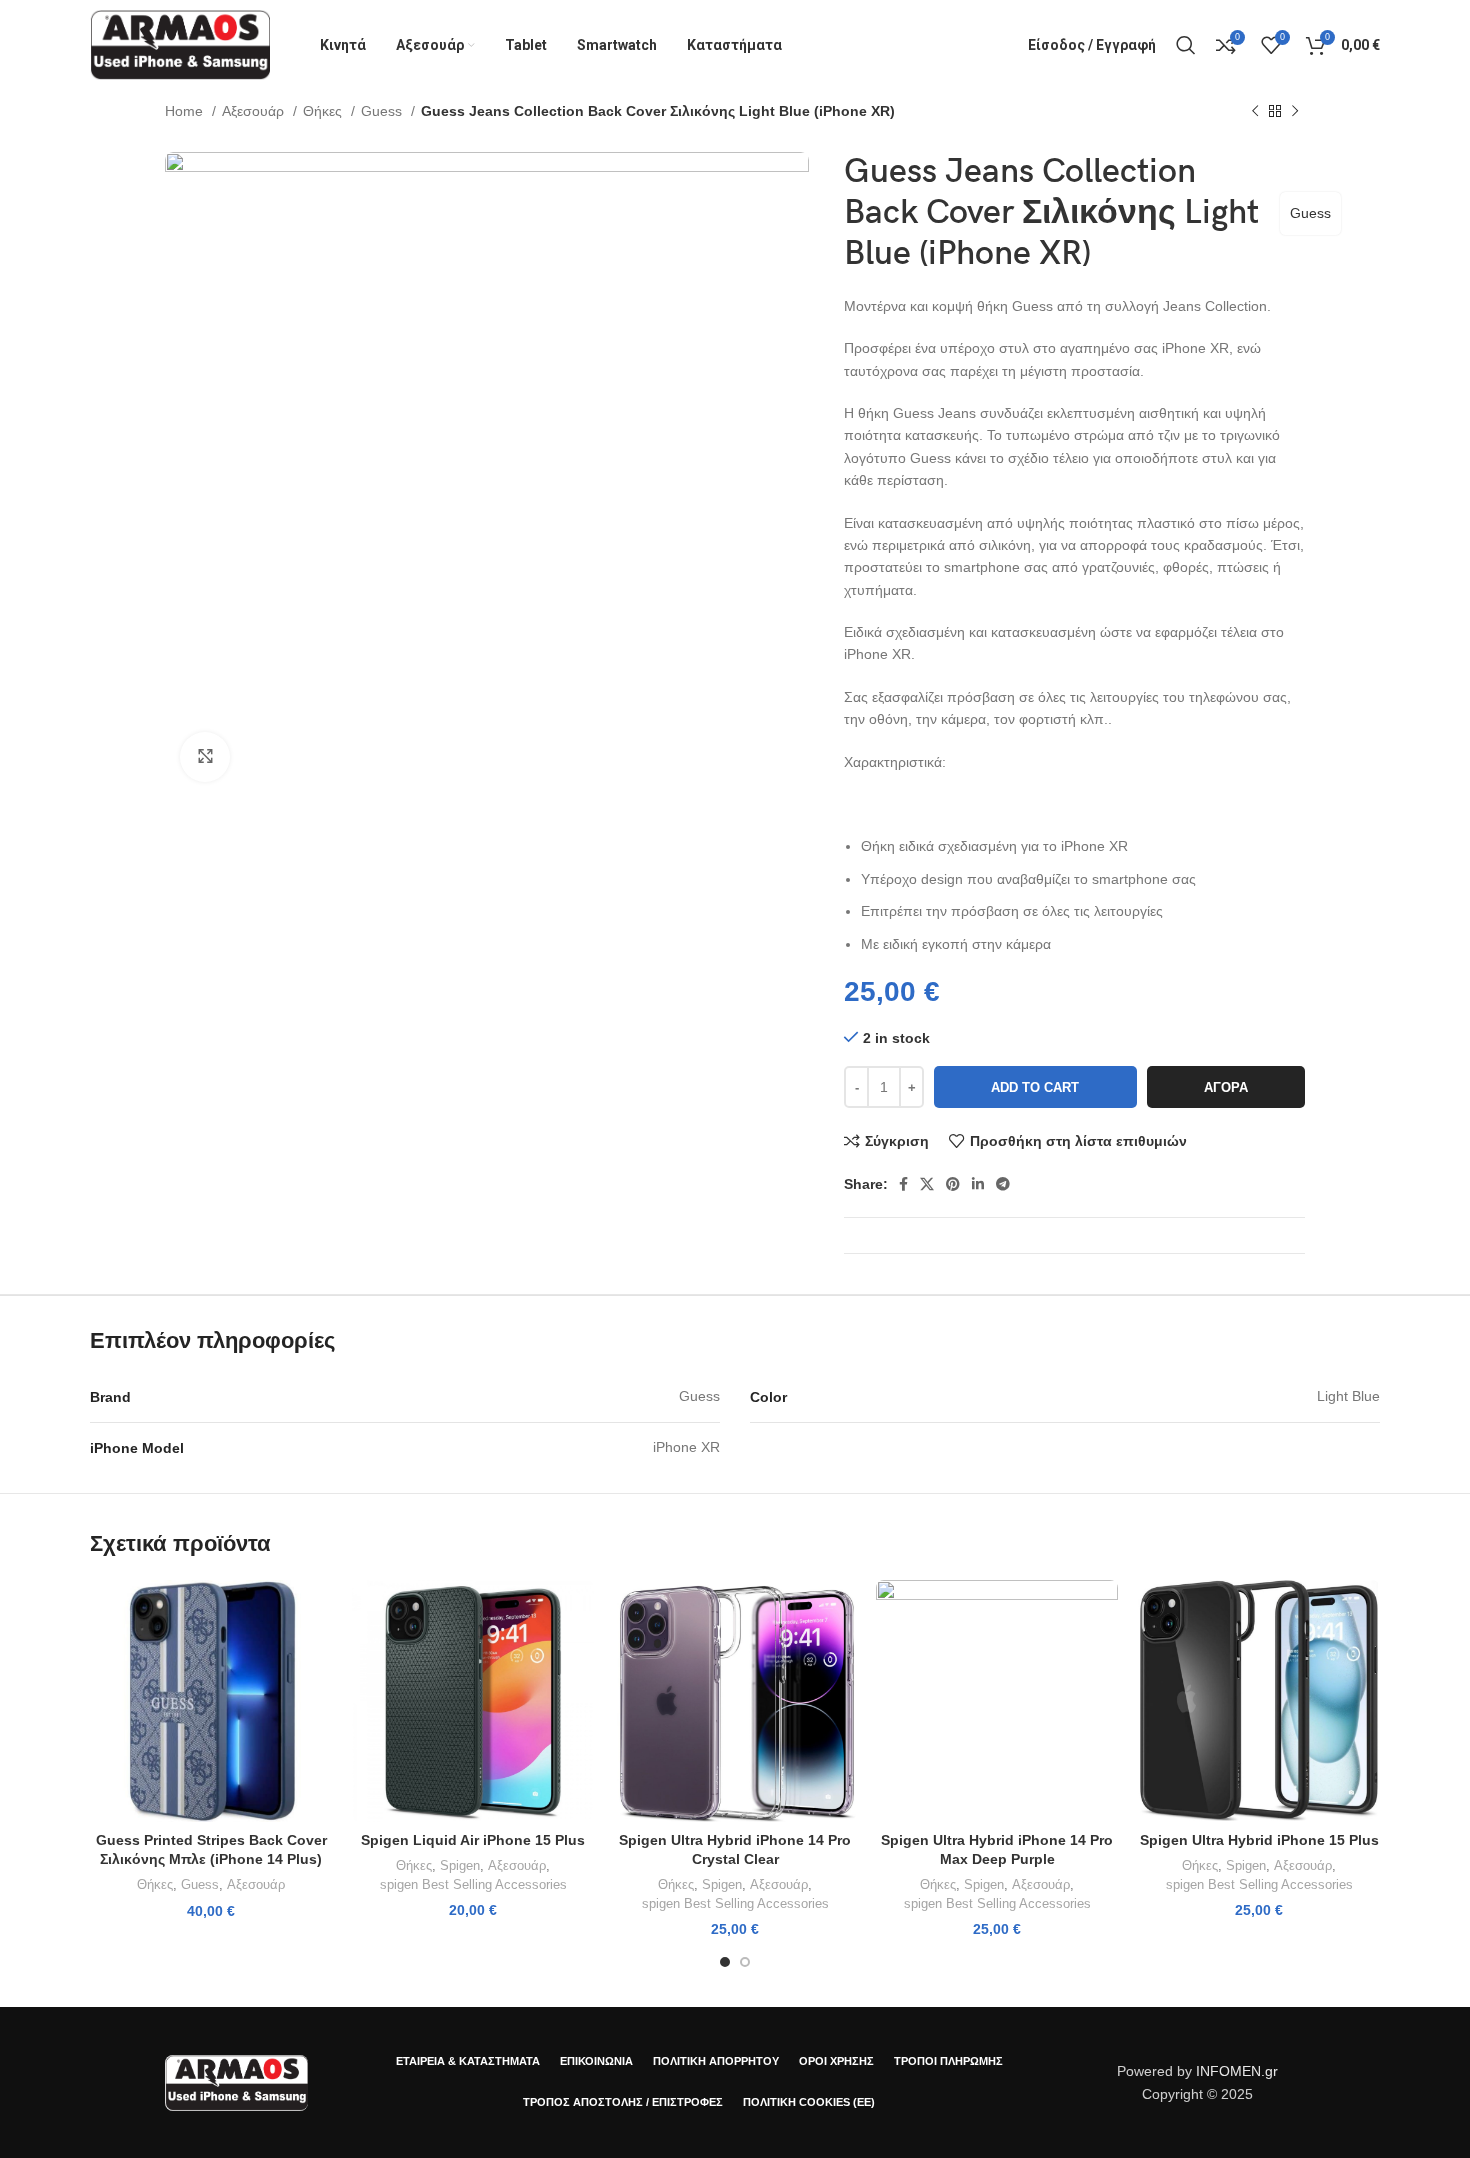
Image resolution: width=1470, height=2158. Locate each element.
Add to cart (1035, 1087)
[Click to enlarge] (205, 757)
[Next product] (1295, 112)
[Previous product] (1255, 112)
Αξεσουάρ (255, 111)
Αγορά (1226, 1087)
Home (186, 111)
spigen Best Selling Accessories (473, 1884)
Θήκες (324, 111)
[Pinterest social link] (953, 1184)
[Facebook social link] (903, 1184)
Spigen (460, 1865)
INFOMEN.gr (1237, 2071)
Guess (383, 111)
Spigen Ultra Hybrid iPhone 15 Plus (1259, 1840)
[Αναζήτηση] (1186, 45)
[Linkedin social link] (978, 1184)
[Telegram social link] (1003, 1184)
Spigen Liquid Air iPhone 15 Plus (473, 1840)
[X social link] (927, 1184)
